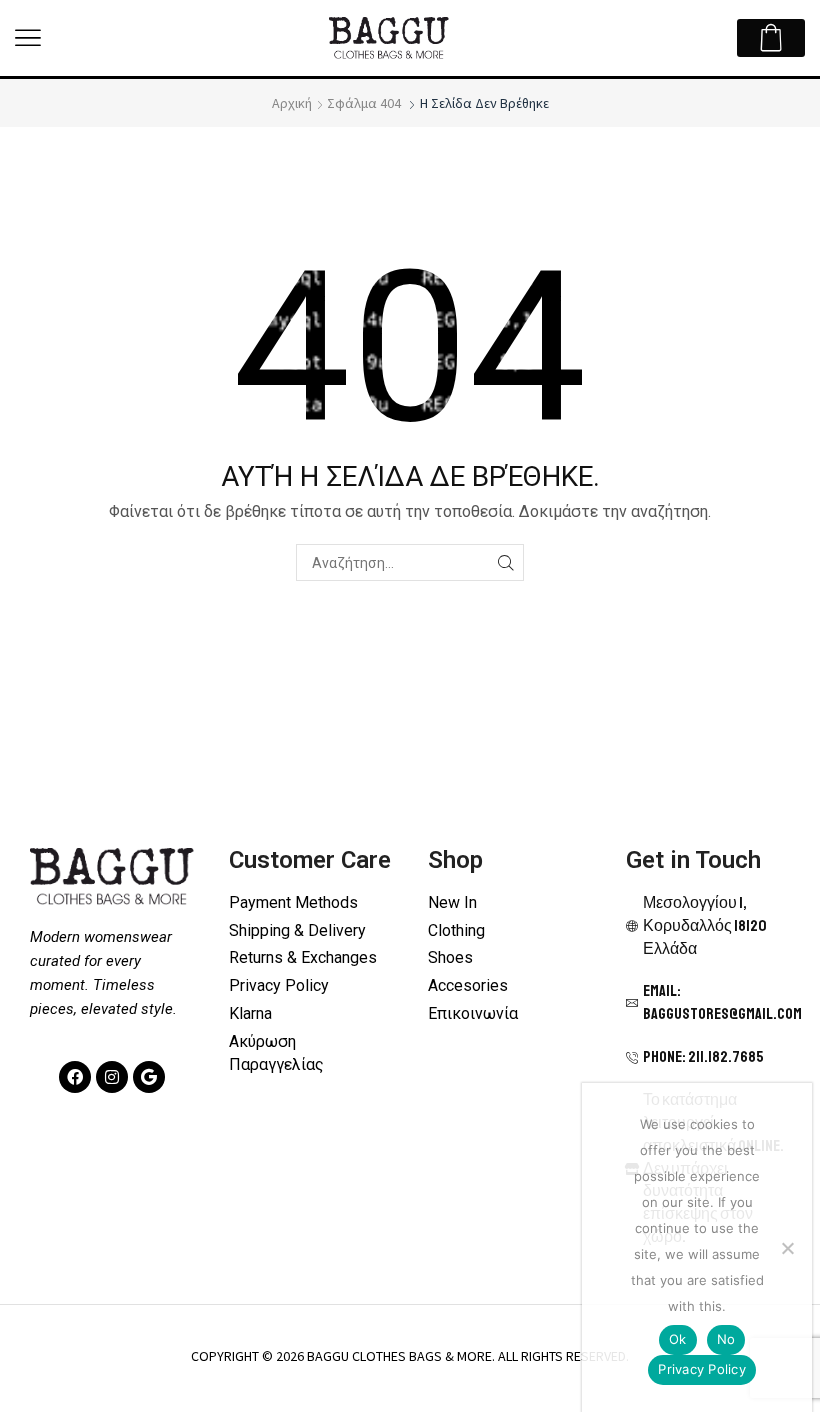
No (726, 1339)
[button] (28, 38)
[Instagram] (112, 1077)
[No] (787, 1248)
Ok (678, 1339)
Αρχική (292, 103)
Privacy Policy (702, 1369)
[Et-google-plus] (149, 1077)
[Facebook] (75, 1077)
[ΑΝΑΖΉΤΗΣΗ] (505, 562)
